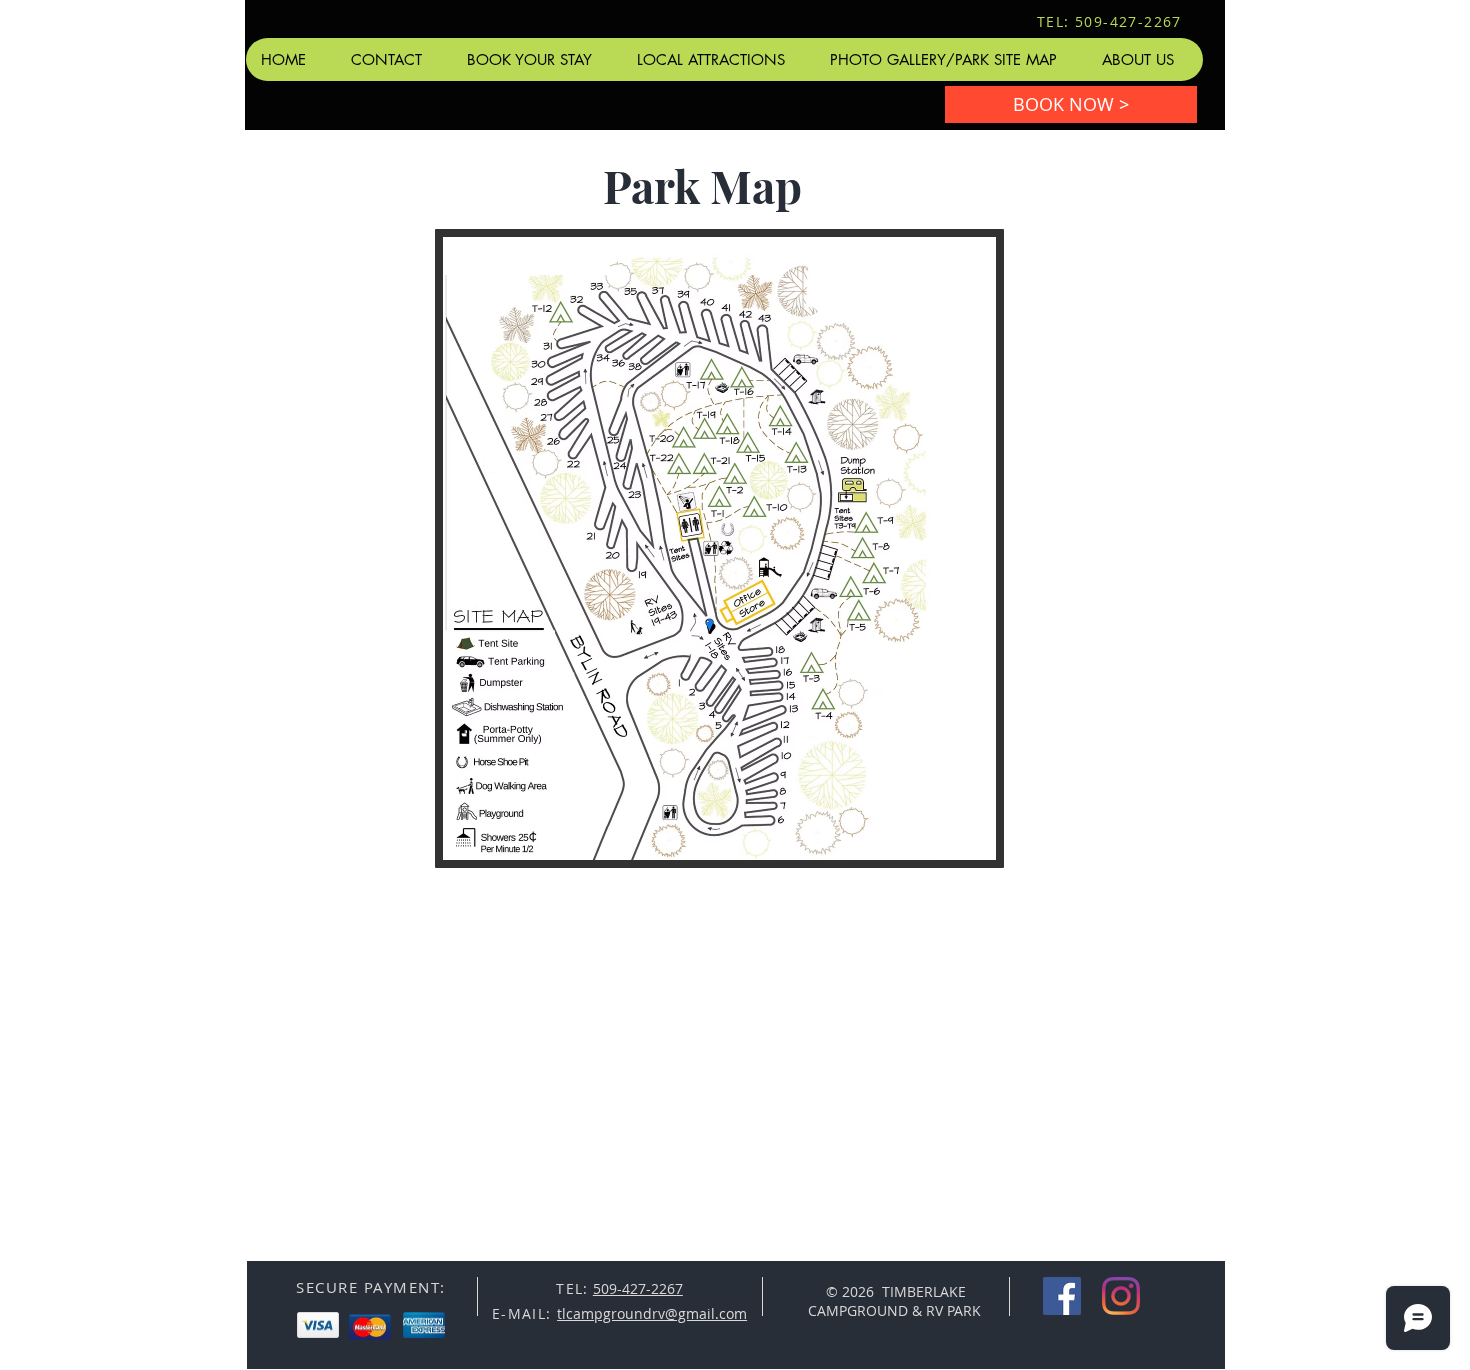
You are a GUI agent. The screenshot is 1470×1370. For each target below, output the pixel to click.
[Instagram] (1121, 1296)
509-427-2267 (638, 1288)
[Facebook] (1062, 1296)
